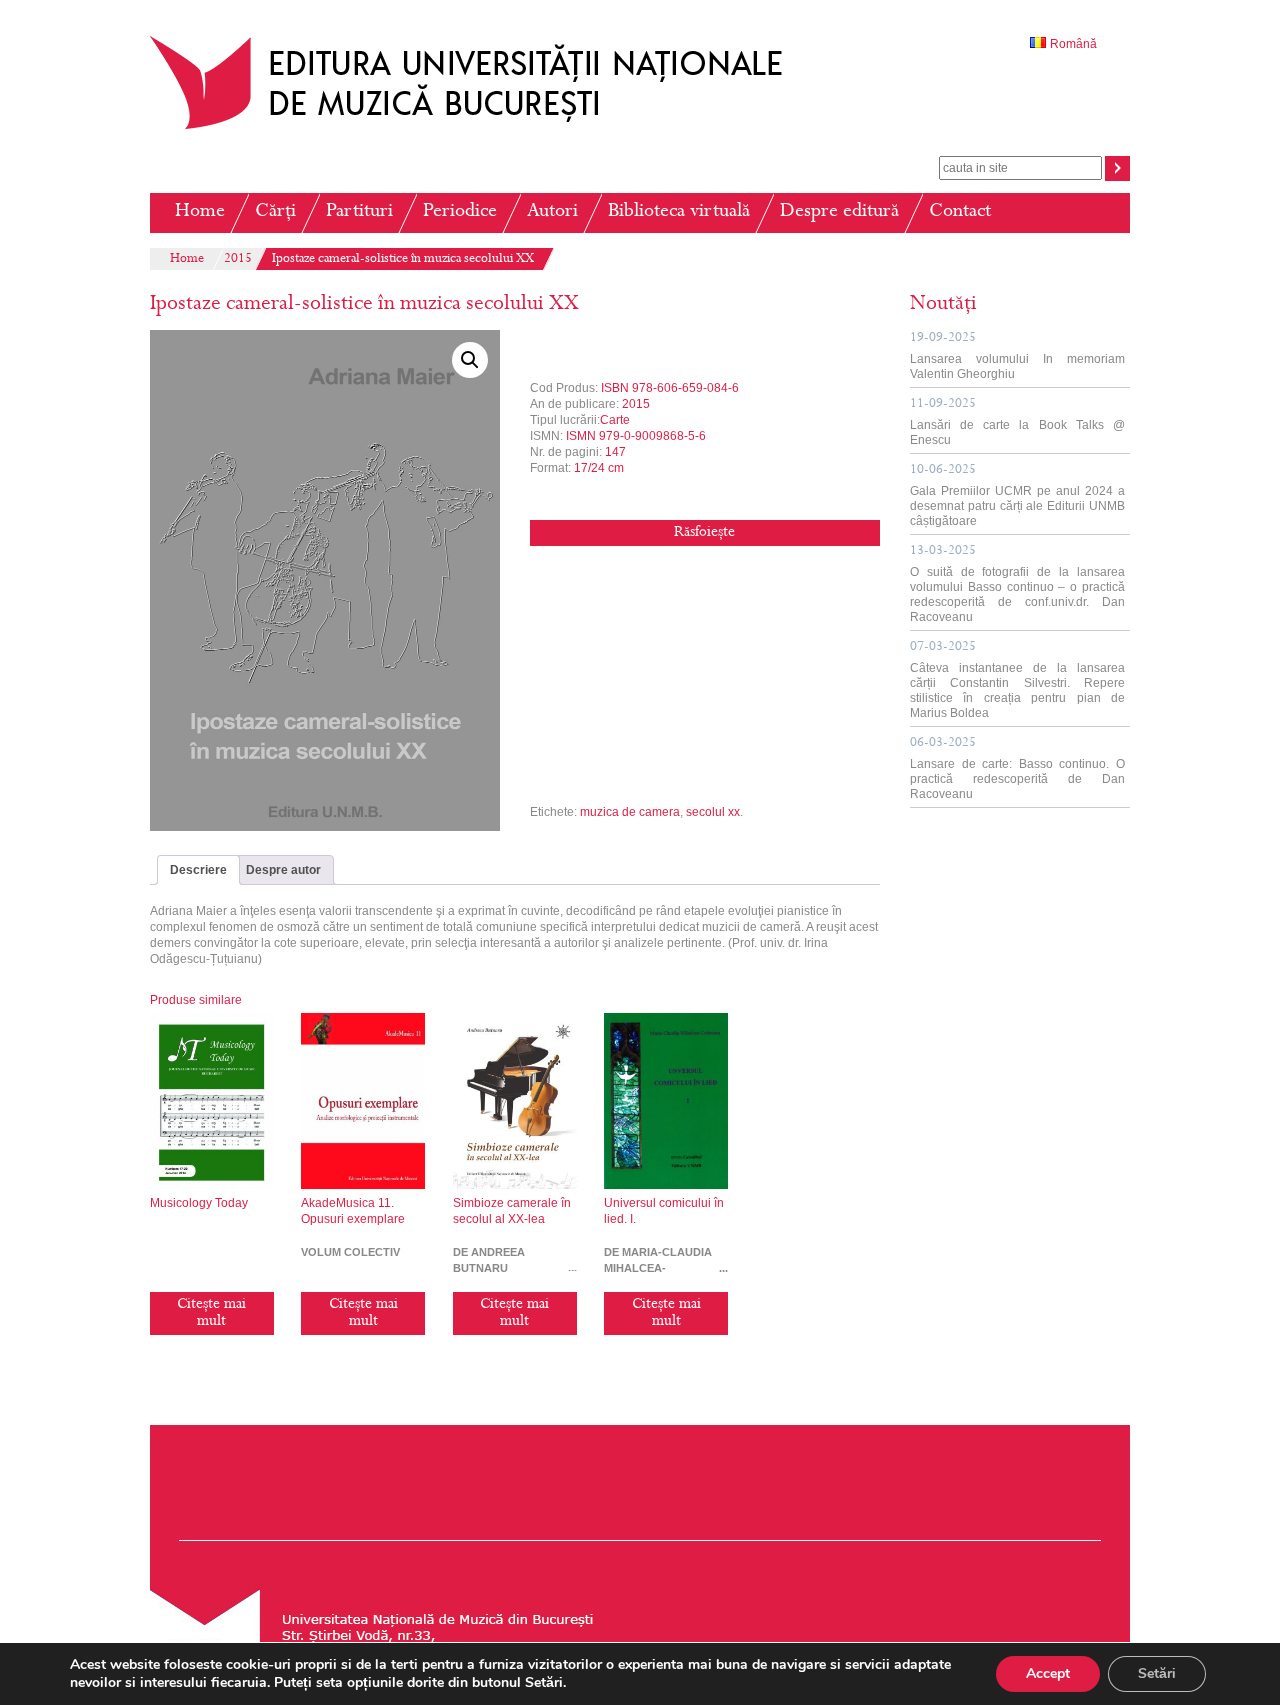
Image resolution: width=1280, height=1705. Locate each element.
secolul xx (713, 812)
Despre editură (839, 212)
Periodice (460, 212)
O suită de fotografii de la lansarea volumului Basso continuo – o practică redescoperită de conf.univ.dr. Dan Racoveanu (1017, 584)
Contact (960, 212)
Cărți (275, 212)
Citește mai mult (211, 1313)
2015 (238, 260)
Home (200, 212)
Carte (615, 420)
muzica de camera (630, 812)
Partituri (359, 212)
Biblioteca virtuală (679, 212)
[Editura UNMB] (481, 129)
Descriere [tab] (198, 870)
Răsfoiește (704, 533)
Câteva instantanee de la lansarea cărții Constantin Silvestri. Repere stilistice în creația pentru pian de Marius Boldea (1017, 680)
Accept (1048, 1673)
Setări (1157, 1673)
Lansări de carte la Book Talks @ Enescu (1017, 422)
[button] (470, 360)
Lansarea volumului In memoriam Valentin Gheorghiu (1017, 356)
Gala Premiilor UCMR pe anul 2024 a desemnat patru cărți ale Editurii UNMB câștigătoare (1017, 496)
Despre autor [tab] (283, 870)
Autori (552, 212)
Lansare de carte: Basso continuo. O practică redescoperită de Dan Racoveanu (1017, 769)
